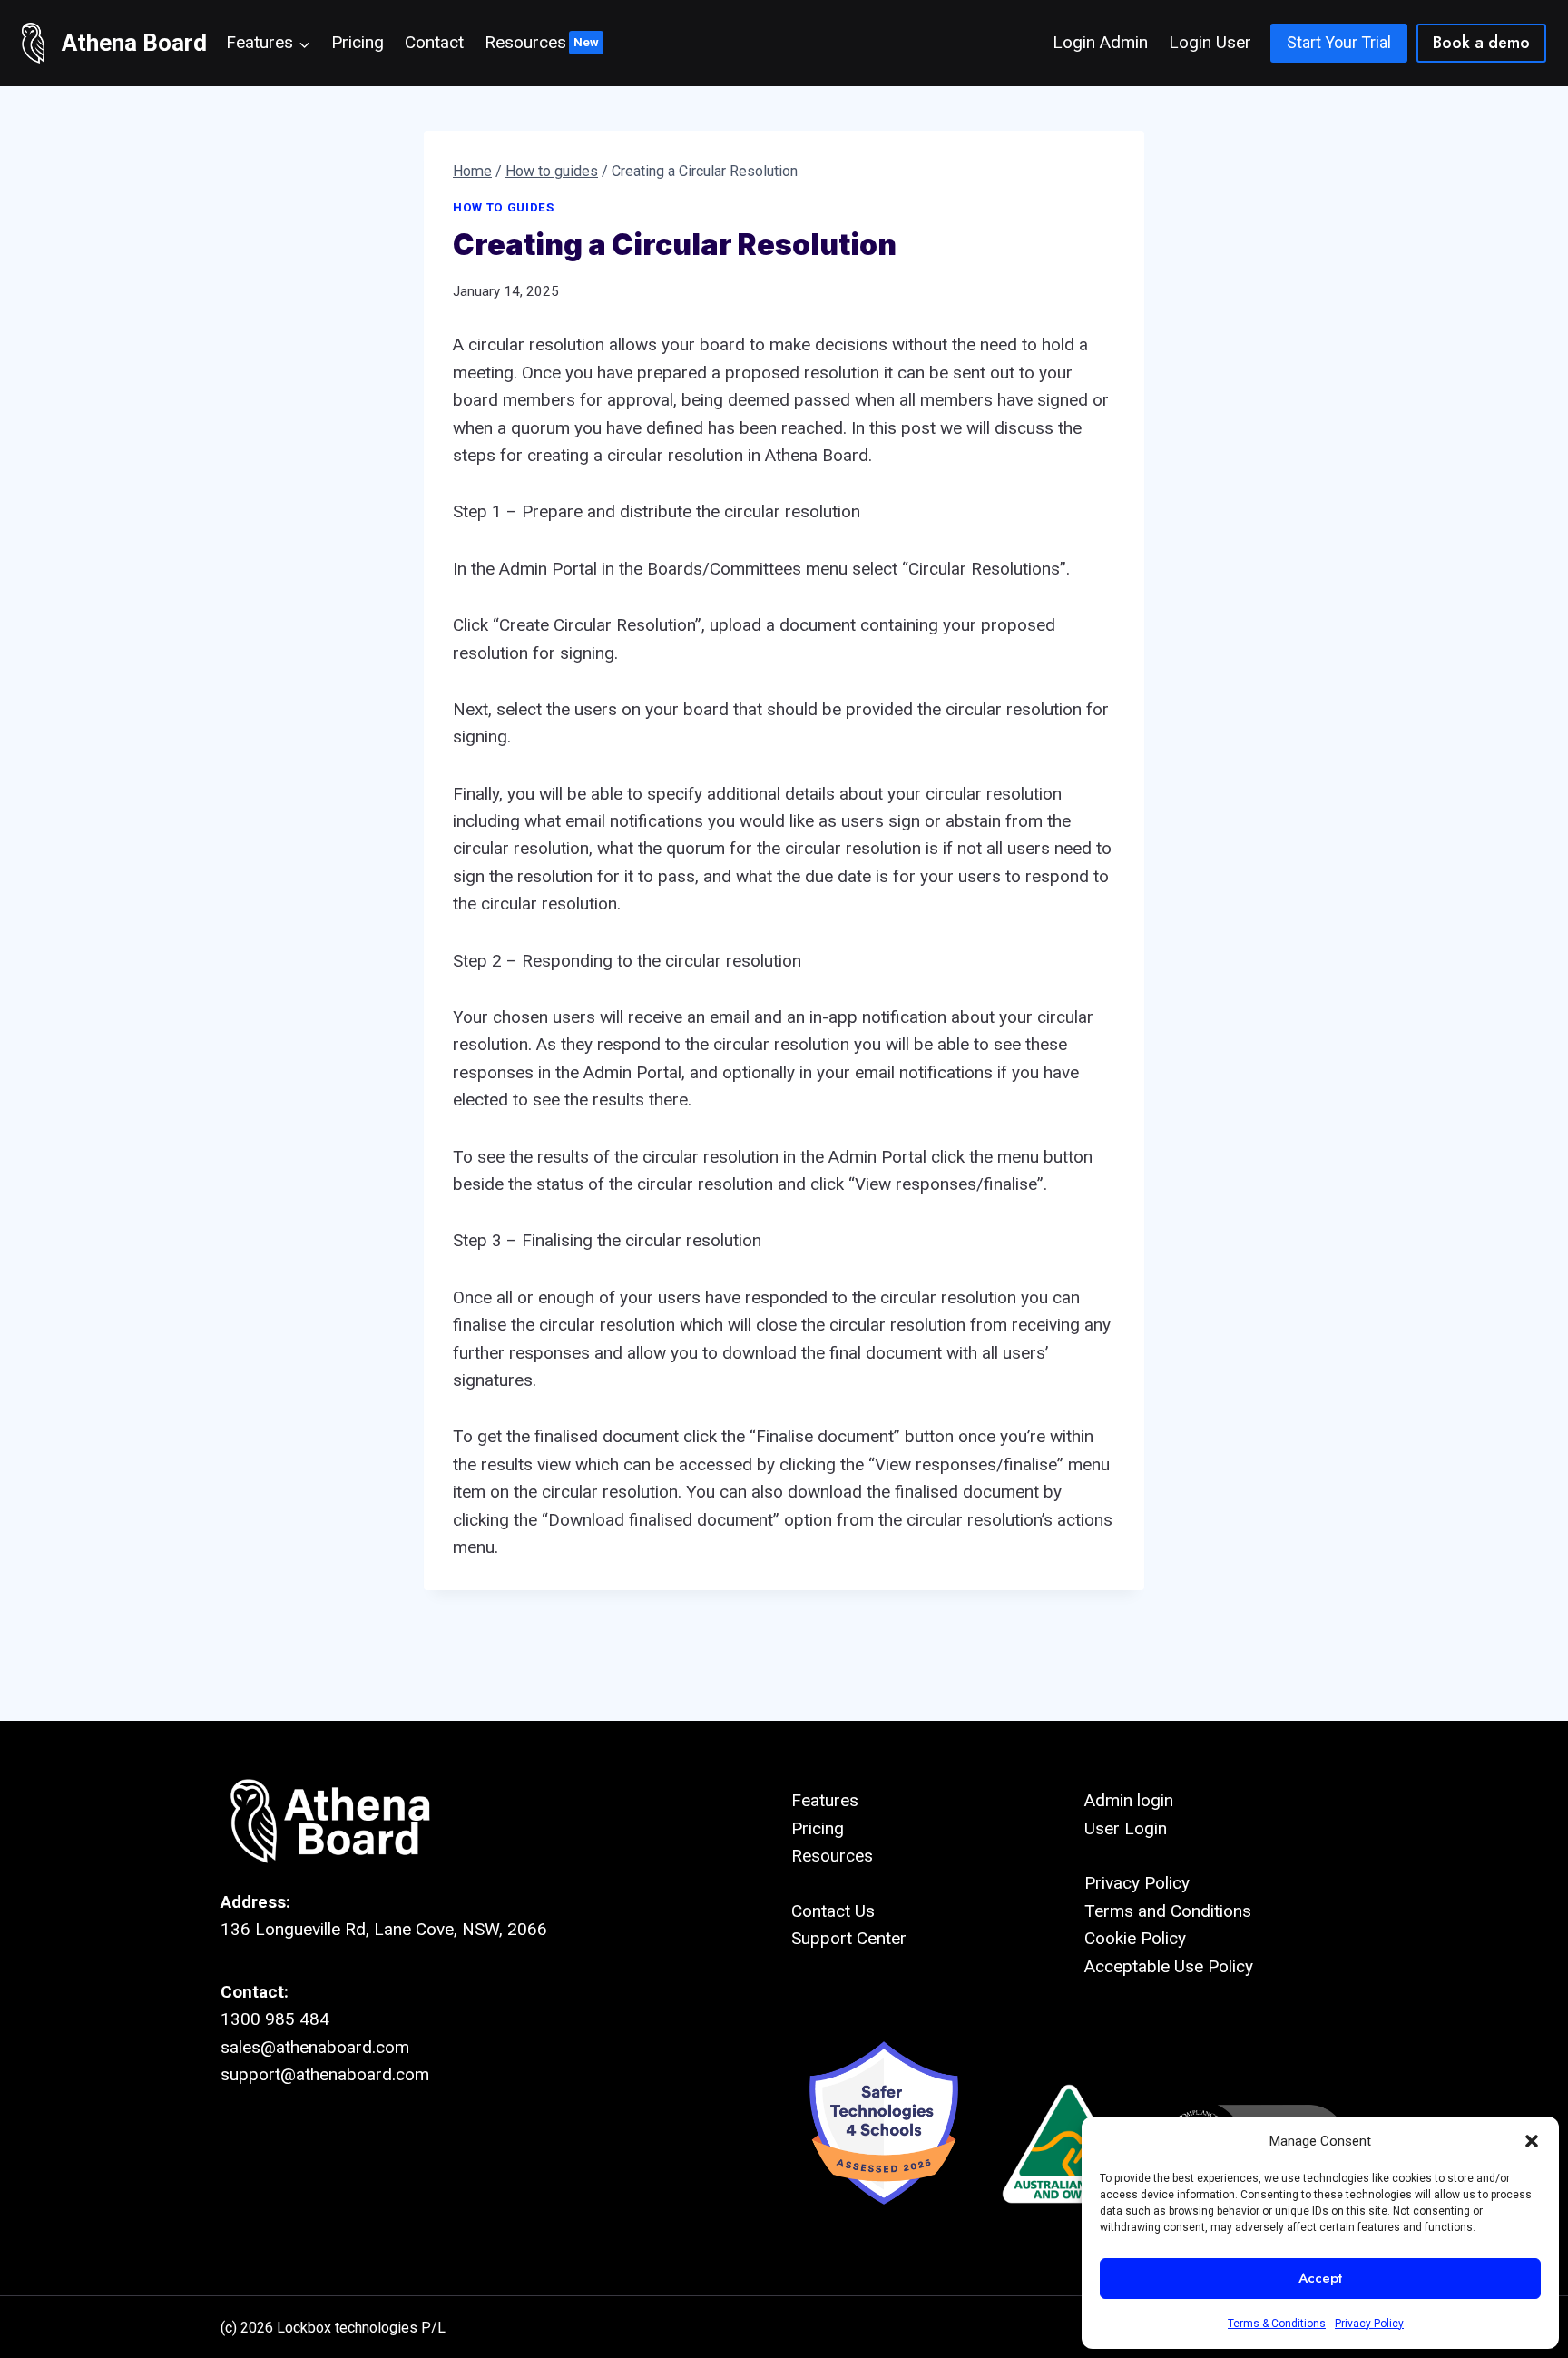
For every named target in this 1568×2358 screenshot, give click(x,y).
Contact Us (833, 1911)
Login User (1210, 42)
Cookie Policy (1135, 1938)
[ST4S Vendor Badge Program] (884, 2144)
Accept (1320, 2278)
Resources (525, 42)
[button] (1532, 2141)
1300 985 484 (275, 2019)
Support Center (849, 1938)
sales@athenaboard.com (315, 2047)
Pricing (358, 42)
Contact (434, 42)
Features (825, 1800)
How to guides (504, 207)
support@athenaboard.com (325, 2074)
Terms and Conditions (1168, 1911)
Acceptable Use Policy (1169, 1966)
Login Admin (1100, 42)
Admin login (1129, 1800)
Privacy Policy (1369, 2324)
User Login (1126, 1828)
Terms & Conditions (1277, 2324)
